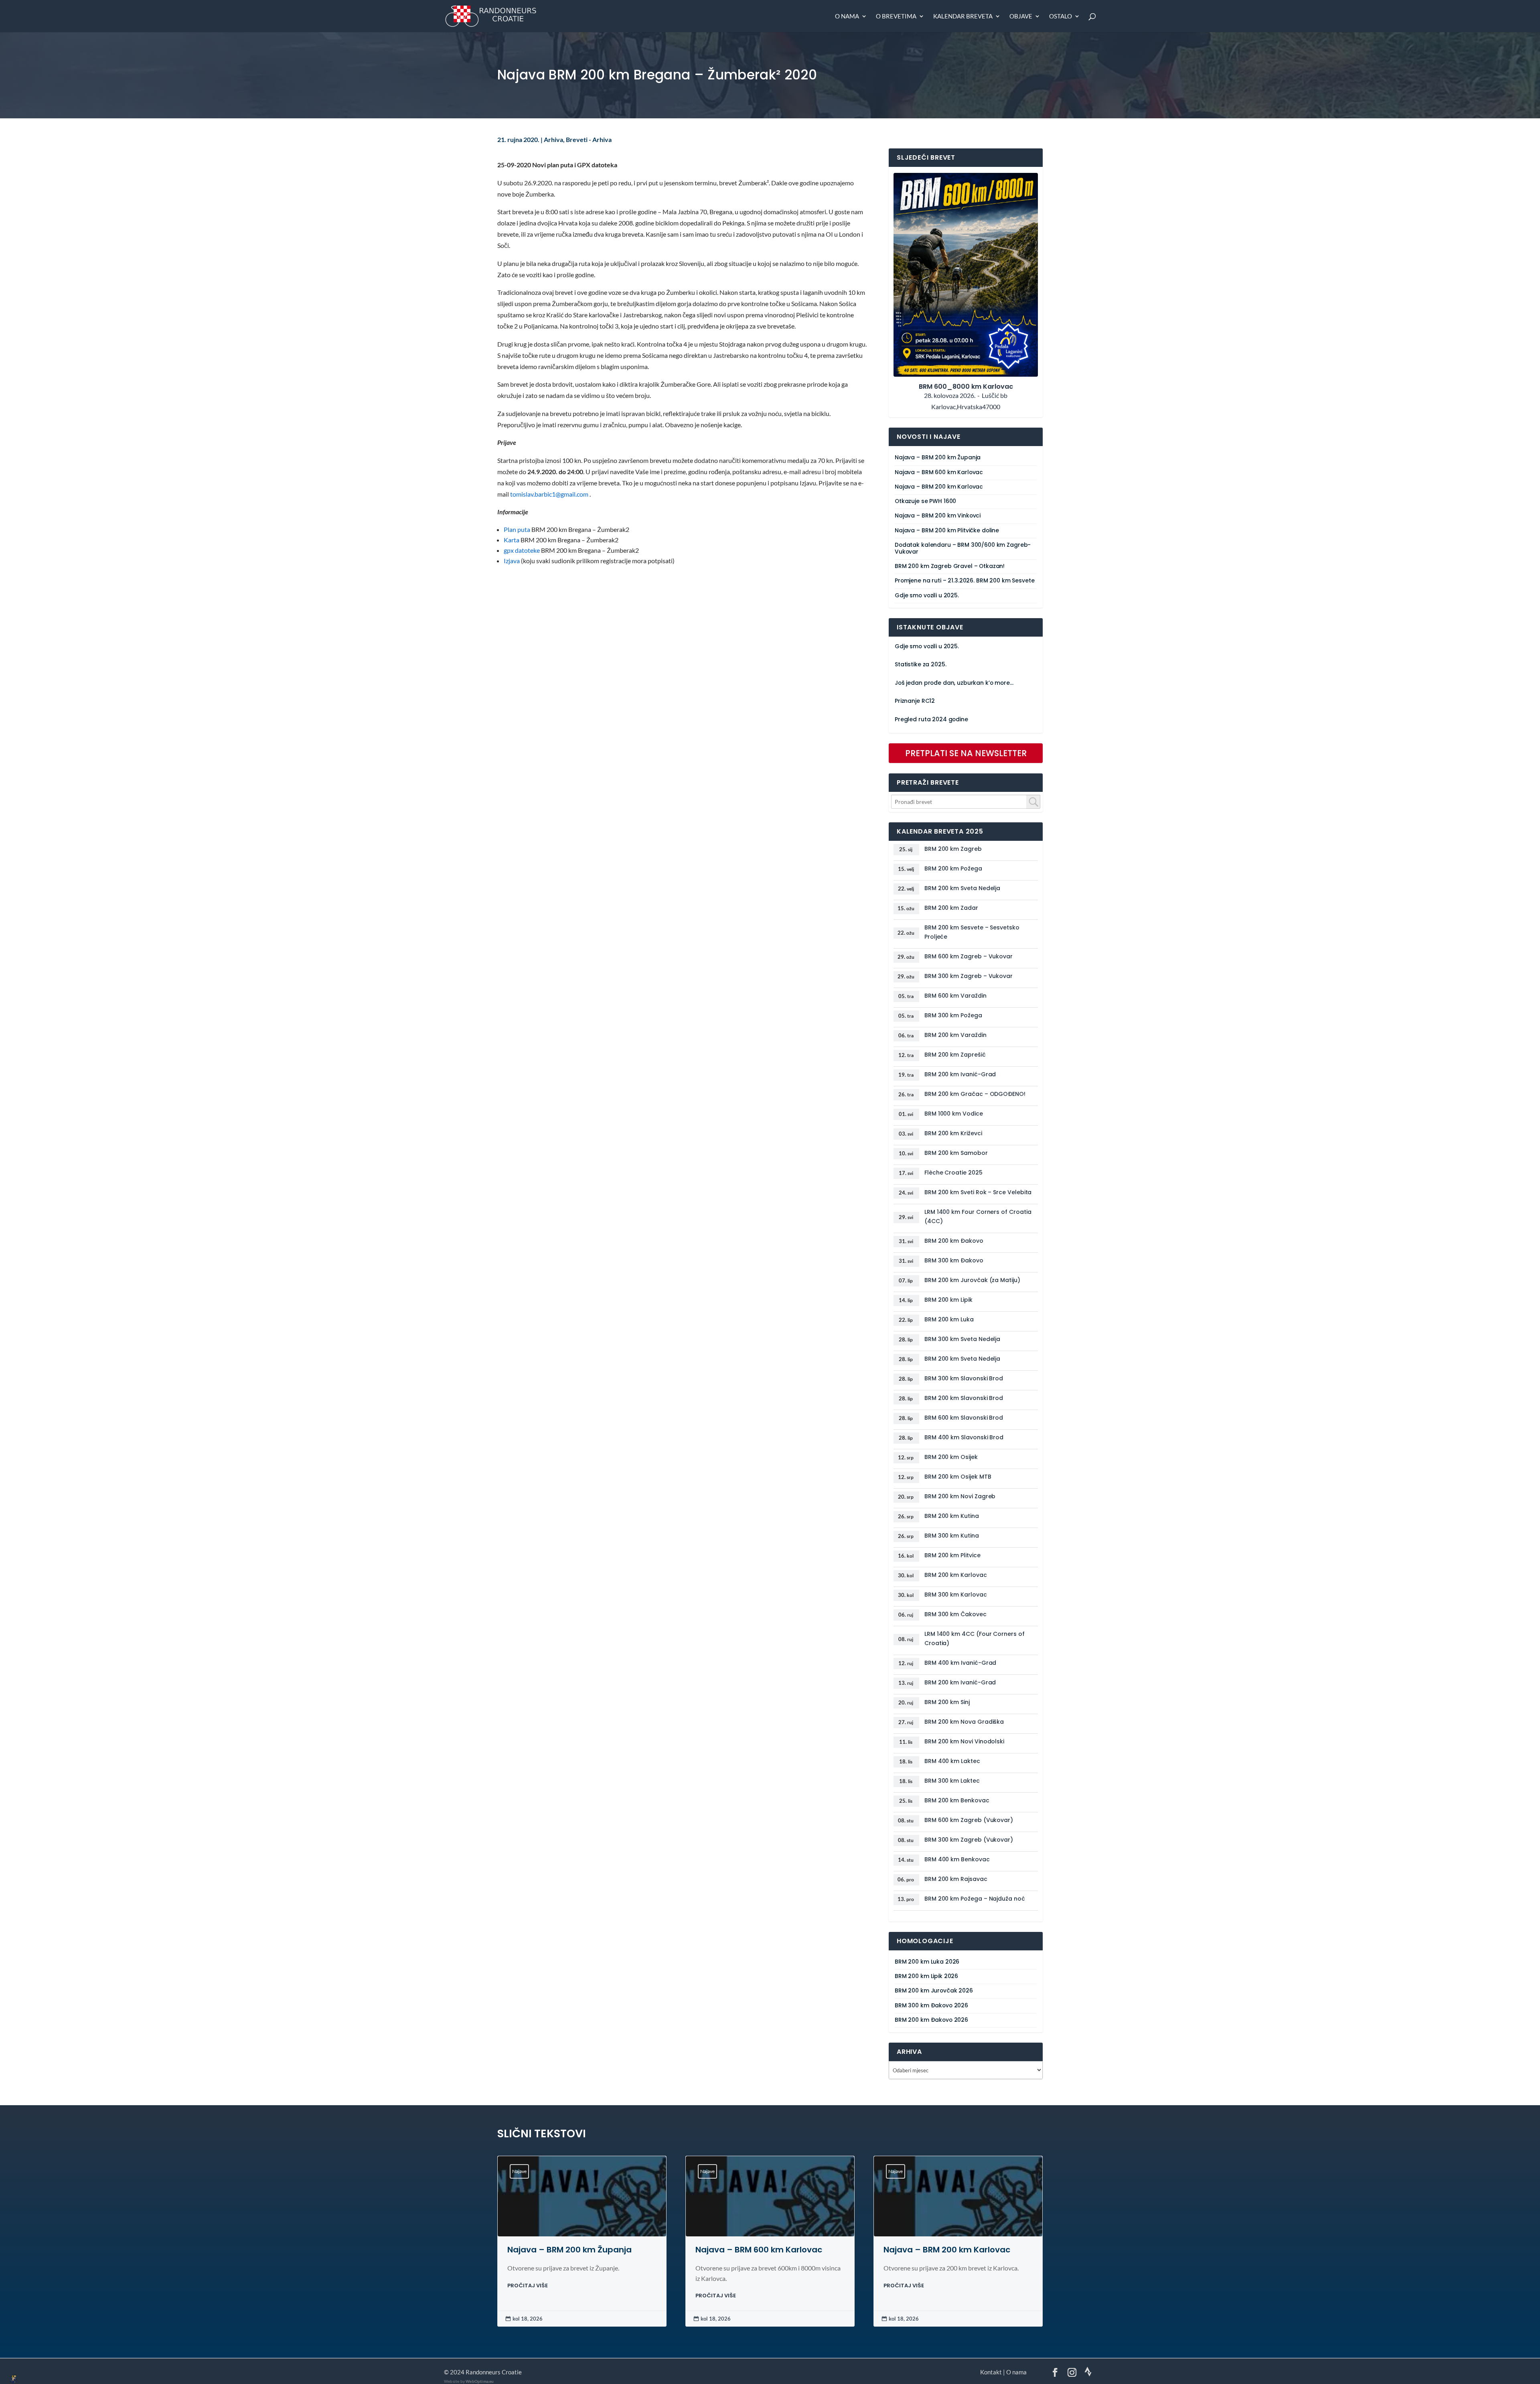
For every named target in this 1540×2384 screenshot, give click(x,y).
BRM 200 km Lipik (948, 1300)
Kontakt (991, 2372)
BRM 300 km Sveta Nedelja (962, 1339)
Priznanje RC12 (915, 701)
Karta (512, 540)
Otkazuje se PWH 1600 (925, 501)
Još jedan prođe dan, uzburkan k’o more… (954, 683)
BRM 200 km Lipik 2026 (926, 1976)
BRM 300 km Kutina (952, 1536)
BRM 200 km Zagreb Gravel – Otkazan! (950, 566)
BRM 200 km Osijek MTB (958, 1477)
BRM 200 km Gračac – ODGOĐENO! (975, 1094)
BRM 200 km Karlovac (956, 1575)
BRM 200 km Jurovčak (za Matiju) (972, 1280)
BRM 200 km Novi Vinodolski (964, 1741)
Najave (519, 2171)
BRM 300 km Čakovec (955, 1614)
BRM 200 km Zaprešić (955, 1055)
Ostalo (1061, 16)
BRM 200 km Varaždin (955, 1035)
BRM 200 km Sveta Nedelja (962, 888)
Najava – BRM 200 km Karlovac (939, 487)
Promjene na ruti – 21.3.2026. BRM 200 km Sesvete (965, 581)
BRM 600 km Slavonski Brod (964, 1418)
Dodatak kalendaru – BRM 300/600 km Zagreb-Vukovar (963, 548)
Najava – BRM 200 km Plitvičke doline (947, 531)
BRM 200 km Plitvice (952, 1555)
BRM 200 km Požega (953, 868)
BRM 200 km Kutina (952, 1516)
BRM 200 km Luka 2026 (927, 1962)
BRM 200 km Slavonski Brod (964, 1398)
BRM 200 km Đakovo (954, 1241)
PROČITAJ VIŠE (528, 2286)
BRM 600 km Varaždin (955, 996)
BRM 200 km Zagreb (953, 849)
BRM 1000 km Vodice (954, 1114)
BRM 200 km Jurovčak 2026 (934, 1991)
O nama (847, 16)
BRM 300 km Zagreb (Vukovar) (969, 1840)
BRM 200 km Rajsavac (956, 1879)
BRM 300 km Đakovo (954, 1260)
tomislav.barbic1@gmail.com (549, 494)
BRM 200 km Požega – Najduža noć (975, 1899)
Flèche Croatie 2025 (953, 1173)
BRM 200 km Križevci (953, 1133)
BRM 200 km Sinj (947, 1702)
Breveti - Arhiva (589, 140)
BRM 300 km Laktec (952, 1781)
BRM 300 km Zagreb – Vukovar (969, 976)
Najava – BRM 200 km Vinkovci (938, 516)
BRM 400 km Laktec (952, 1761)
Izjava (512, 561)
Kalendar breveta (963, 16)
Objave (1021, 16)
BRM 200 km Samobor (956, 1153)
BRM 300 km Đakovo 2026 (931, 2006)
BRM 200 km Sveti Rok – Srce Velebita (978, 1192)
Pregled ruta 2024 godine (931, 719)
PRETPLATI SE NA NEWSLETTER (966, 753)
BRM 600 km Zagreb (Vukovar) (969, 1820)
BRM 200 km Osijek (951, 1457)
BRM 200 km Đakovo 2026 (931, 2020)
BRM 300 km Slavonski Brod (964, 1378)
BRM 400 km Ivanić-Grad (960, 1663)
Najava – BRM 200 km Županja (938, 458)
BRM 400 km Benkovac (957, 1859)
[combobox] (966, 802)
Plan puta (517, 530)
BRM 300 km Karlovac (956, 1595)
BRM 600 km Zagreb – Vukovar (969, 956)
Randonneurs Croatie (494, 2372)
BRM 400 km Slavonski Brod (964, 1437)
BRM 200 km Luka (949, 1319)
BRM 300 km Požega (953, 1015)
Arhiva (553, 140)
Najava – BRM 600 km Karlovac (939, 472)
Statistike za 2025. (920, 664)
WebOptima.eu (480, 2381)
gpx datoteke (522, 550)
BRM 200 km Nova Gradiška (964, 1722)
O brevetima (896, 16)
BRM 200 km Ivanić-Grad (960, 1074)
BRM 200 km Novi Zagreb (960, 1496)
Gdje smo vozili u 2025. (927, 595)
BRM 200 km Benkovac (957, 1800)
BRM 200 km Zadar (951, 908)
